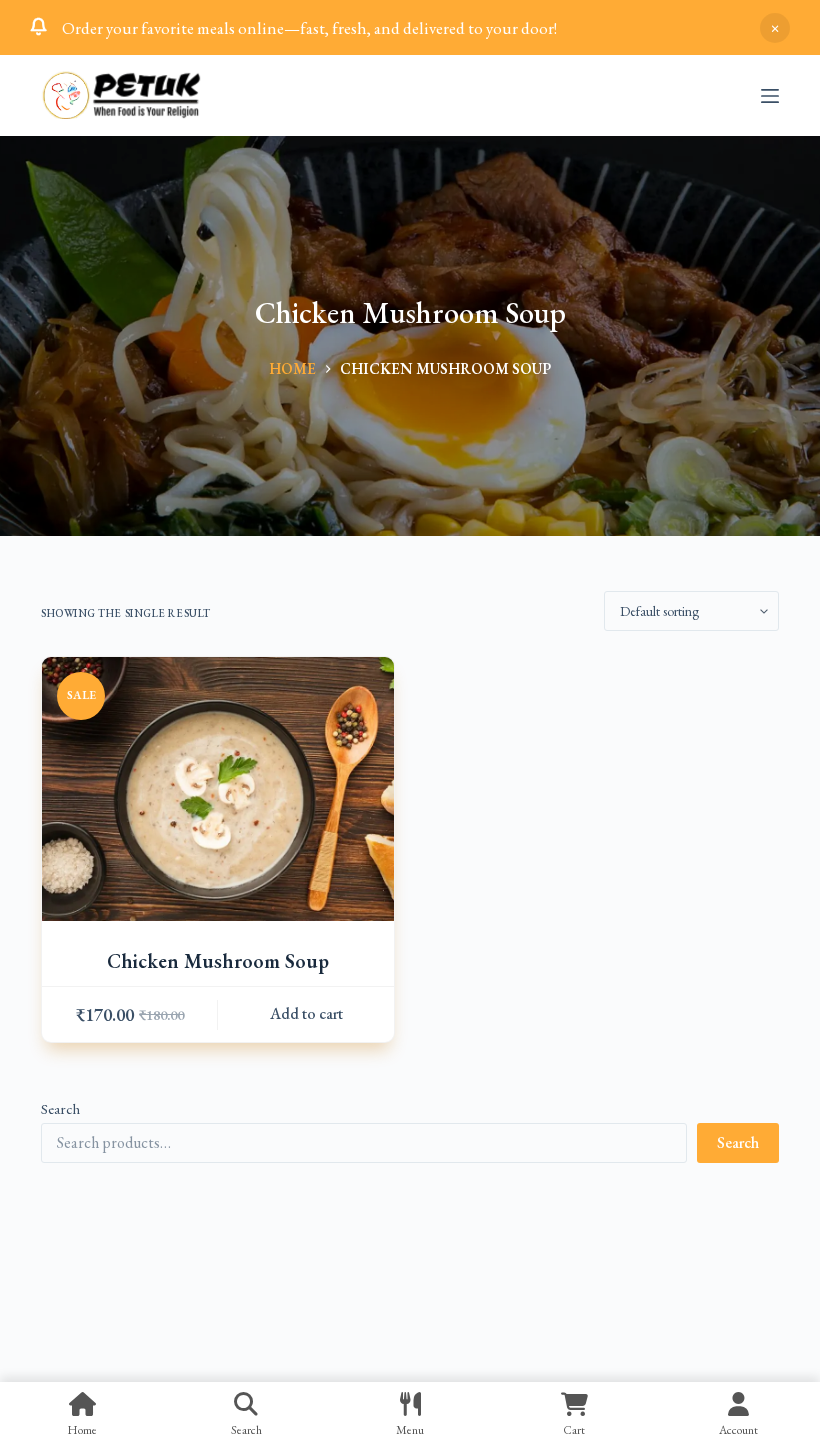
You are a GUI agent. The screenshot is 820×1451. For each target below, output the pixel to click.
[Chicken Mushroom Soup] (218, 789)
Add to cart (306, 1013)
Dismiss (775, 28)
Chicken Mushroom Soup (218, 961)
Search (60, 1108)
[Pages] (770, 96)
